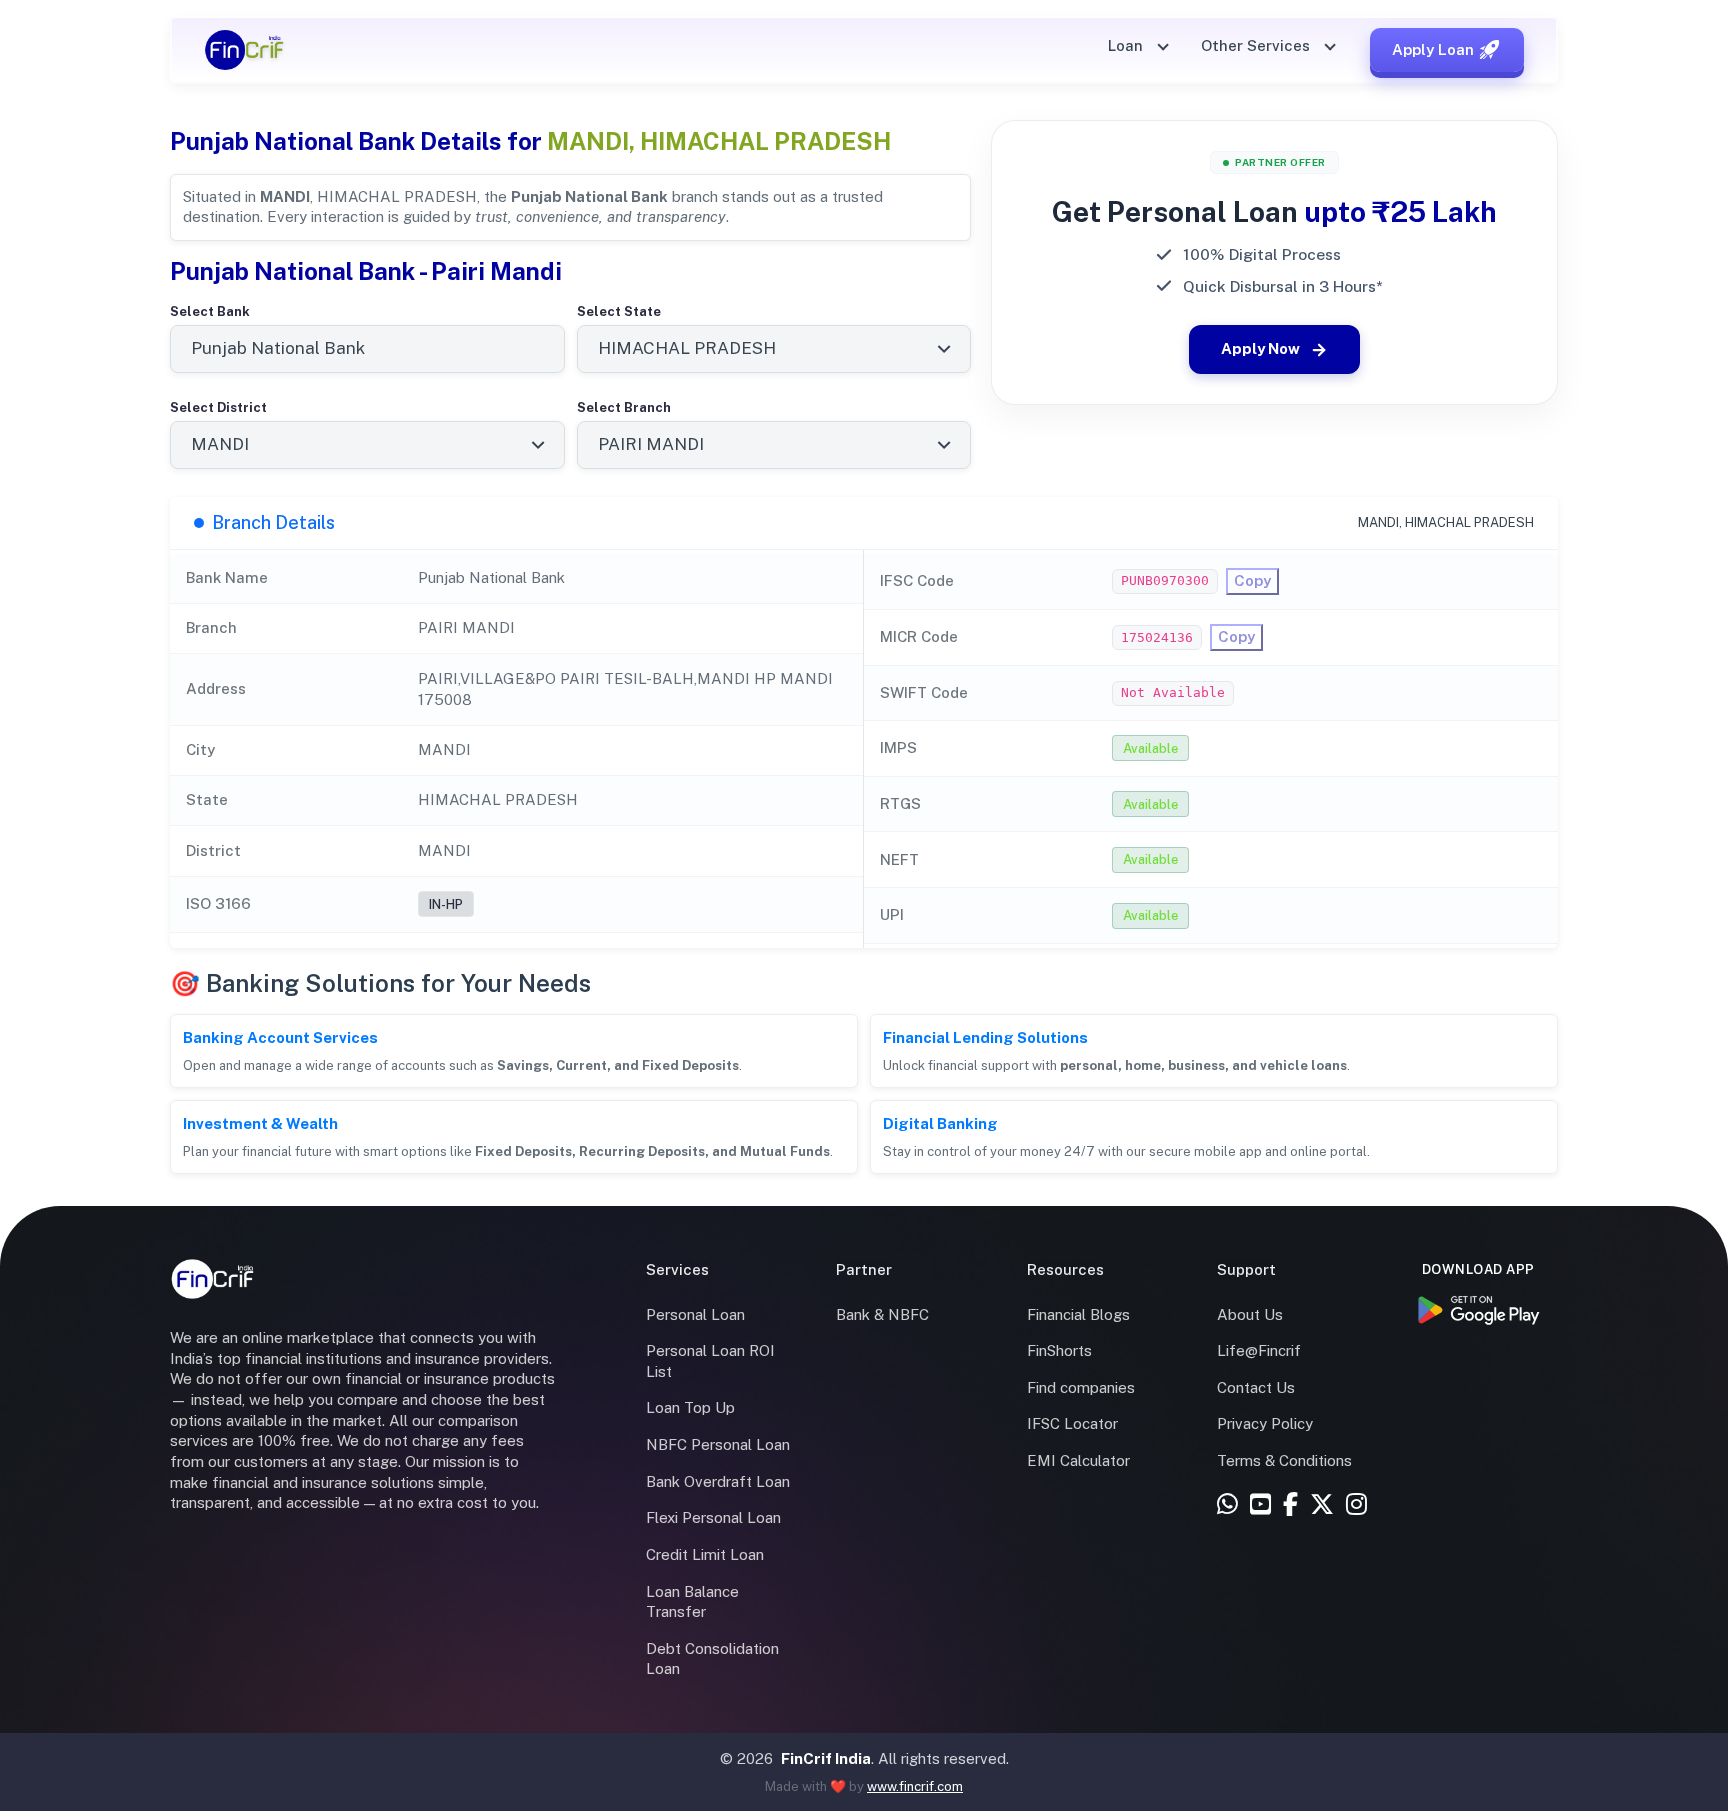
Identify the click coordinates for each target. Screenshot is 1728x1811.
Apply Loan (1433, 49)
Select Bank (210, 311)
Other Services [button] (1257, 45)
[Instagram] (1356, 1505)
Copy (1252, 580)
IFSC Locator (1072, 1423)
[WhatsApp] (1227, 1505)
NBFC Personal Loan (718, 1444)
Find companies (1081, 1387)
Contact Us (1256, 1387)
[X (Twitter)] (1322, 1505)
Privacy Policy (1265, 1423)
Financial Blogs (1078, 1314)
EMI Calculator (1078, 1460)
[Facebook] (1290, 1505)
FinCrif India (826, 1758)
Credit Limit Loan (705, 1554)
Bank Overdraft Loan (718, 1481)
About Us (1250, 1314)
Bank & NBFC (882, 1314)
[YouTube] (1260, 1505)
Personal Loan (695, 1314)
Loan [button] (1127, 45)
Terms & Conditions (1284, 1460)
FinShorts (1059, 1350)
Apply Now (1260, 348)
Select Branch (624, 407)
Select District (218, 407)
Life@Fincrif (1259, 1350)
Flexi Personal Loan (713, 1517)
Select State (619, 311)
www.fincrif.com (915, 1786)
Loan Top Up (690, 1407)
